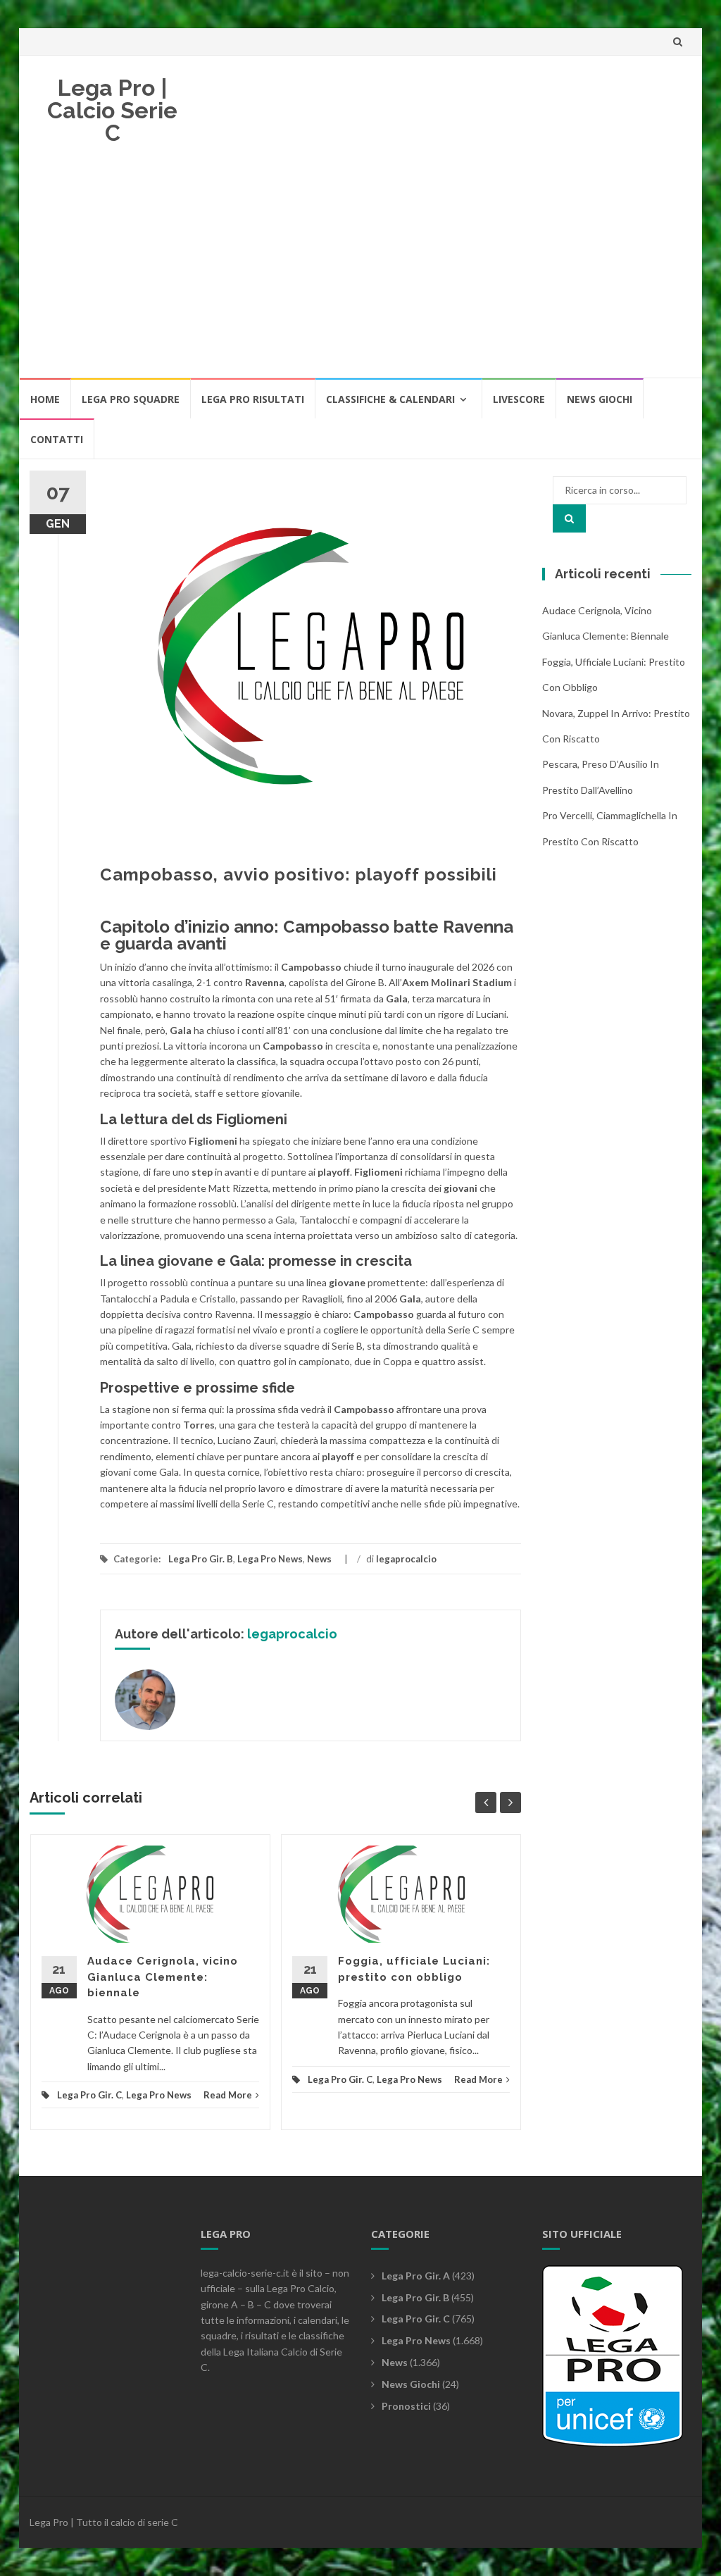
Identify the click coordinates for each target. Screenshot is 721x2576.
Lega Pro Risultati (253, 399)
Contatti (57, 439)
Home (45, 399)
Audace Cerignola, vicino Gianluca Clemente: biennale (163, 1977)
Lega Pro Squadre (131, 399)
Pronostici (406, 2406)
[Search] (569, 518)
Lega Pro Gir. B (201, 1559)
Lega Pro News (270, 1559)
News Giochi (600, 399)
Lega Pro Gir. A (416, 2276)
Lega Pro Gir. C (89, 2095)
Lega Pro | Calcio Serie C (112, 110)
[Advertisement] (360, 271)
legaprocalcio (406, 1559)
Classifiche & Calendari (390, 399)
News (319, 1559)
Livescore (519, 399)
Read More (228, 2095)
